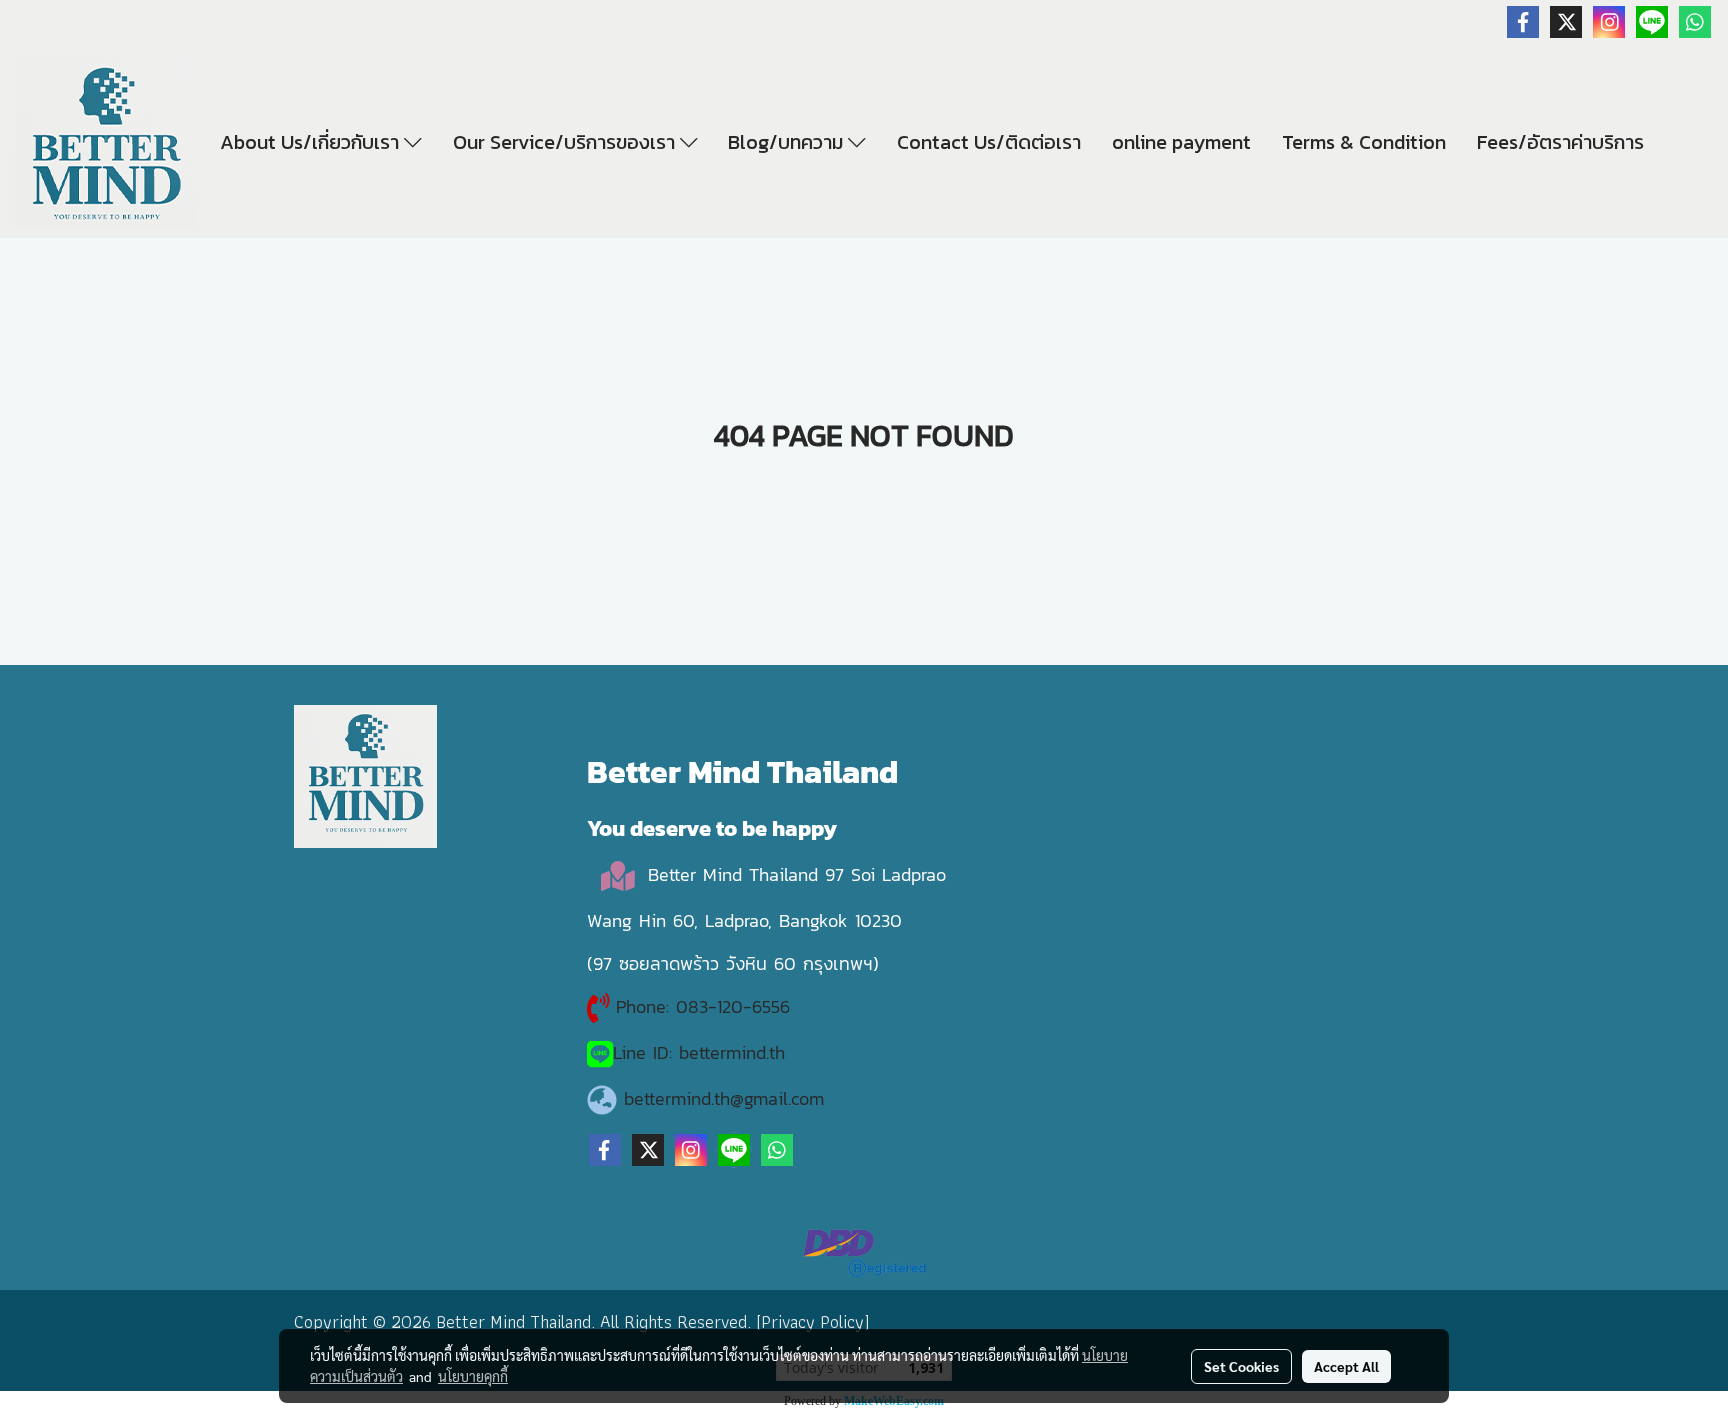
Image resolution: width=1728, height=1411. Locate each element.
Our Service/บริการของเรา (566, 142)
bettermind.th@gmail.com (724, 1098)
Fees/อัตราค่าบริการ (1560, 142)
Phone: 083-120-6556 (706, 1006)
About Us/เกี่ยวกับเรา (312, 142)
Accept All (1346, 1366)
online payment (1181, 142)
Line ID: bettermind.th (699, 1052)
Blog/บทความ (788, 142)
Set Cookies (1241, 1366)
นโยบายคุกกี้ (473, 1376)
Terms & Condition (1364, 142)
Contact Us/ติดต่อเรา (989, 142)
